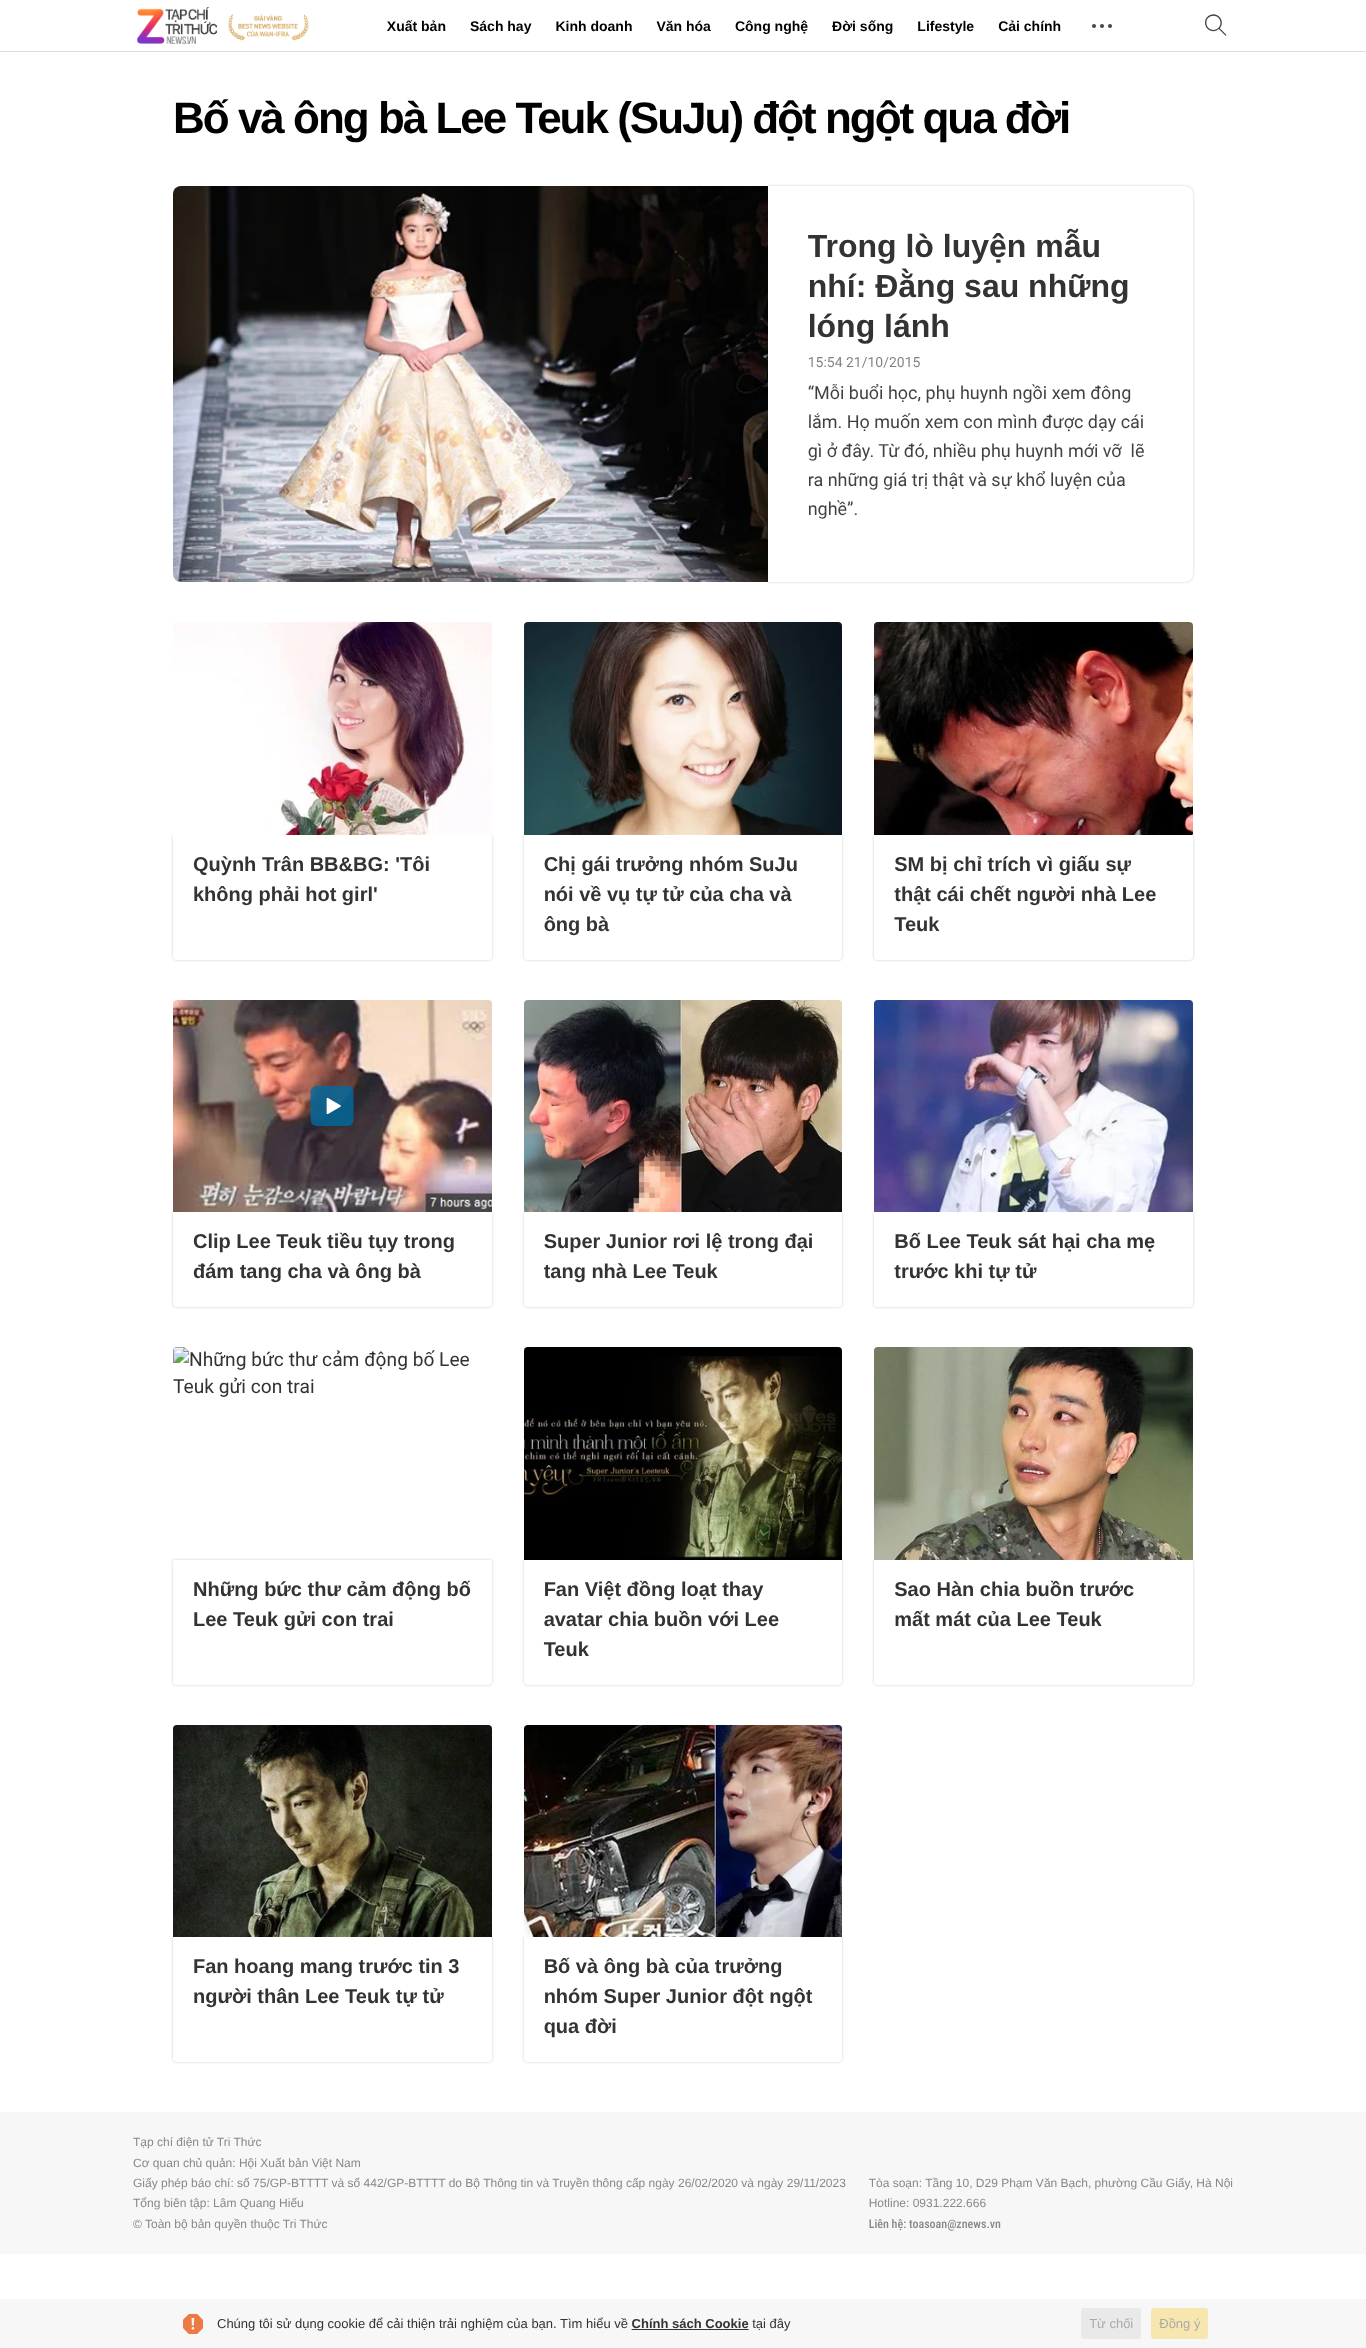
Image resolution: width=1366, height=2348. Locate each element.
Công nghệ (771, 26)
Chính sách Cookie (690, 2323)
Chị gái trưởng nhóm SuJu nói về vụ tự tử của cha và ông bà (671, 895)
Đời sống (862, 26)
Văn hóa (683, 26)
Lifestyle (945, 26)
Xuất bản (416, 26)
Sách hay (500, 26)
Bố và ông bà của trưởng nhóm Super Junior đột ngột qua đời (678, 1997)
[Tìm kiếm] (1216, 26)
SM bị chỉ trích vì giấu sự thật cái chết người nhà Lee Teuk (1025, 895)
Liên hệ (886, 2224)
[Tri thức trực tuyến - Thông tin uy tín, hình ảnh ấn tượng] (223, 26)
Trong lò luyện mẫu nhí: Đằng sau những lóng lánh (969, 286)
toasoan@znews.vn (955, 2224)
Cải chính (1029, 26)
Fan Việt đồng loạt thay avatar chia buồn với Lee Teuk (661, 1620)
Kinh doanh (593, 26)
